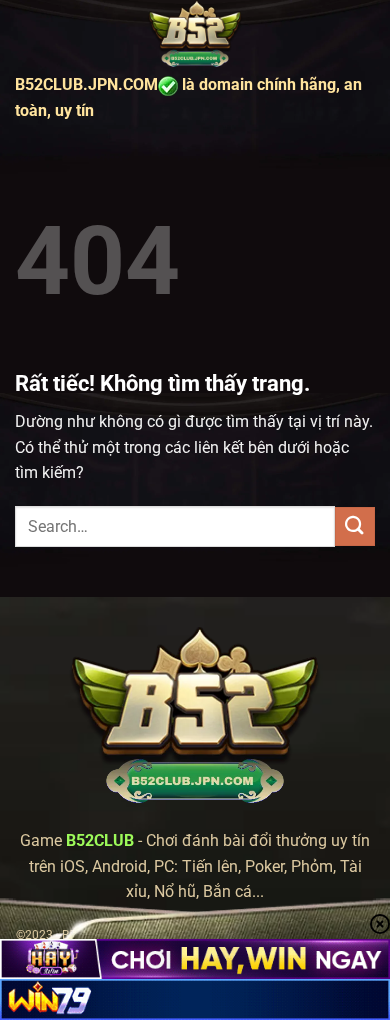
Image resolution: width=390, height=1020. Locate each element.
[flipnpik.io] (195, 35)
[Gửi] (355, 526)
